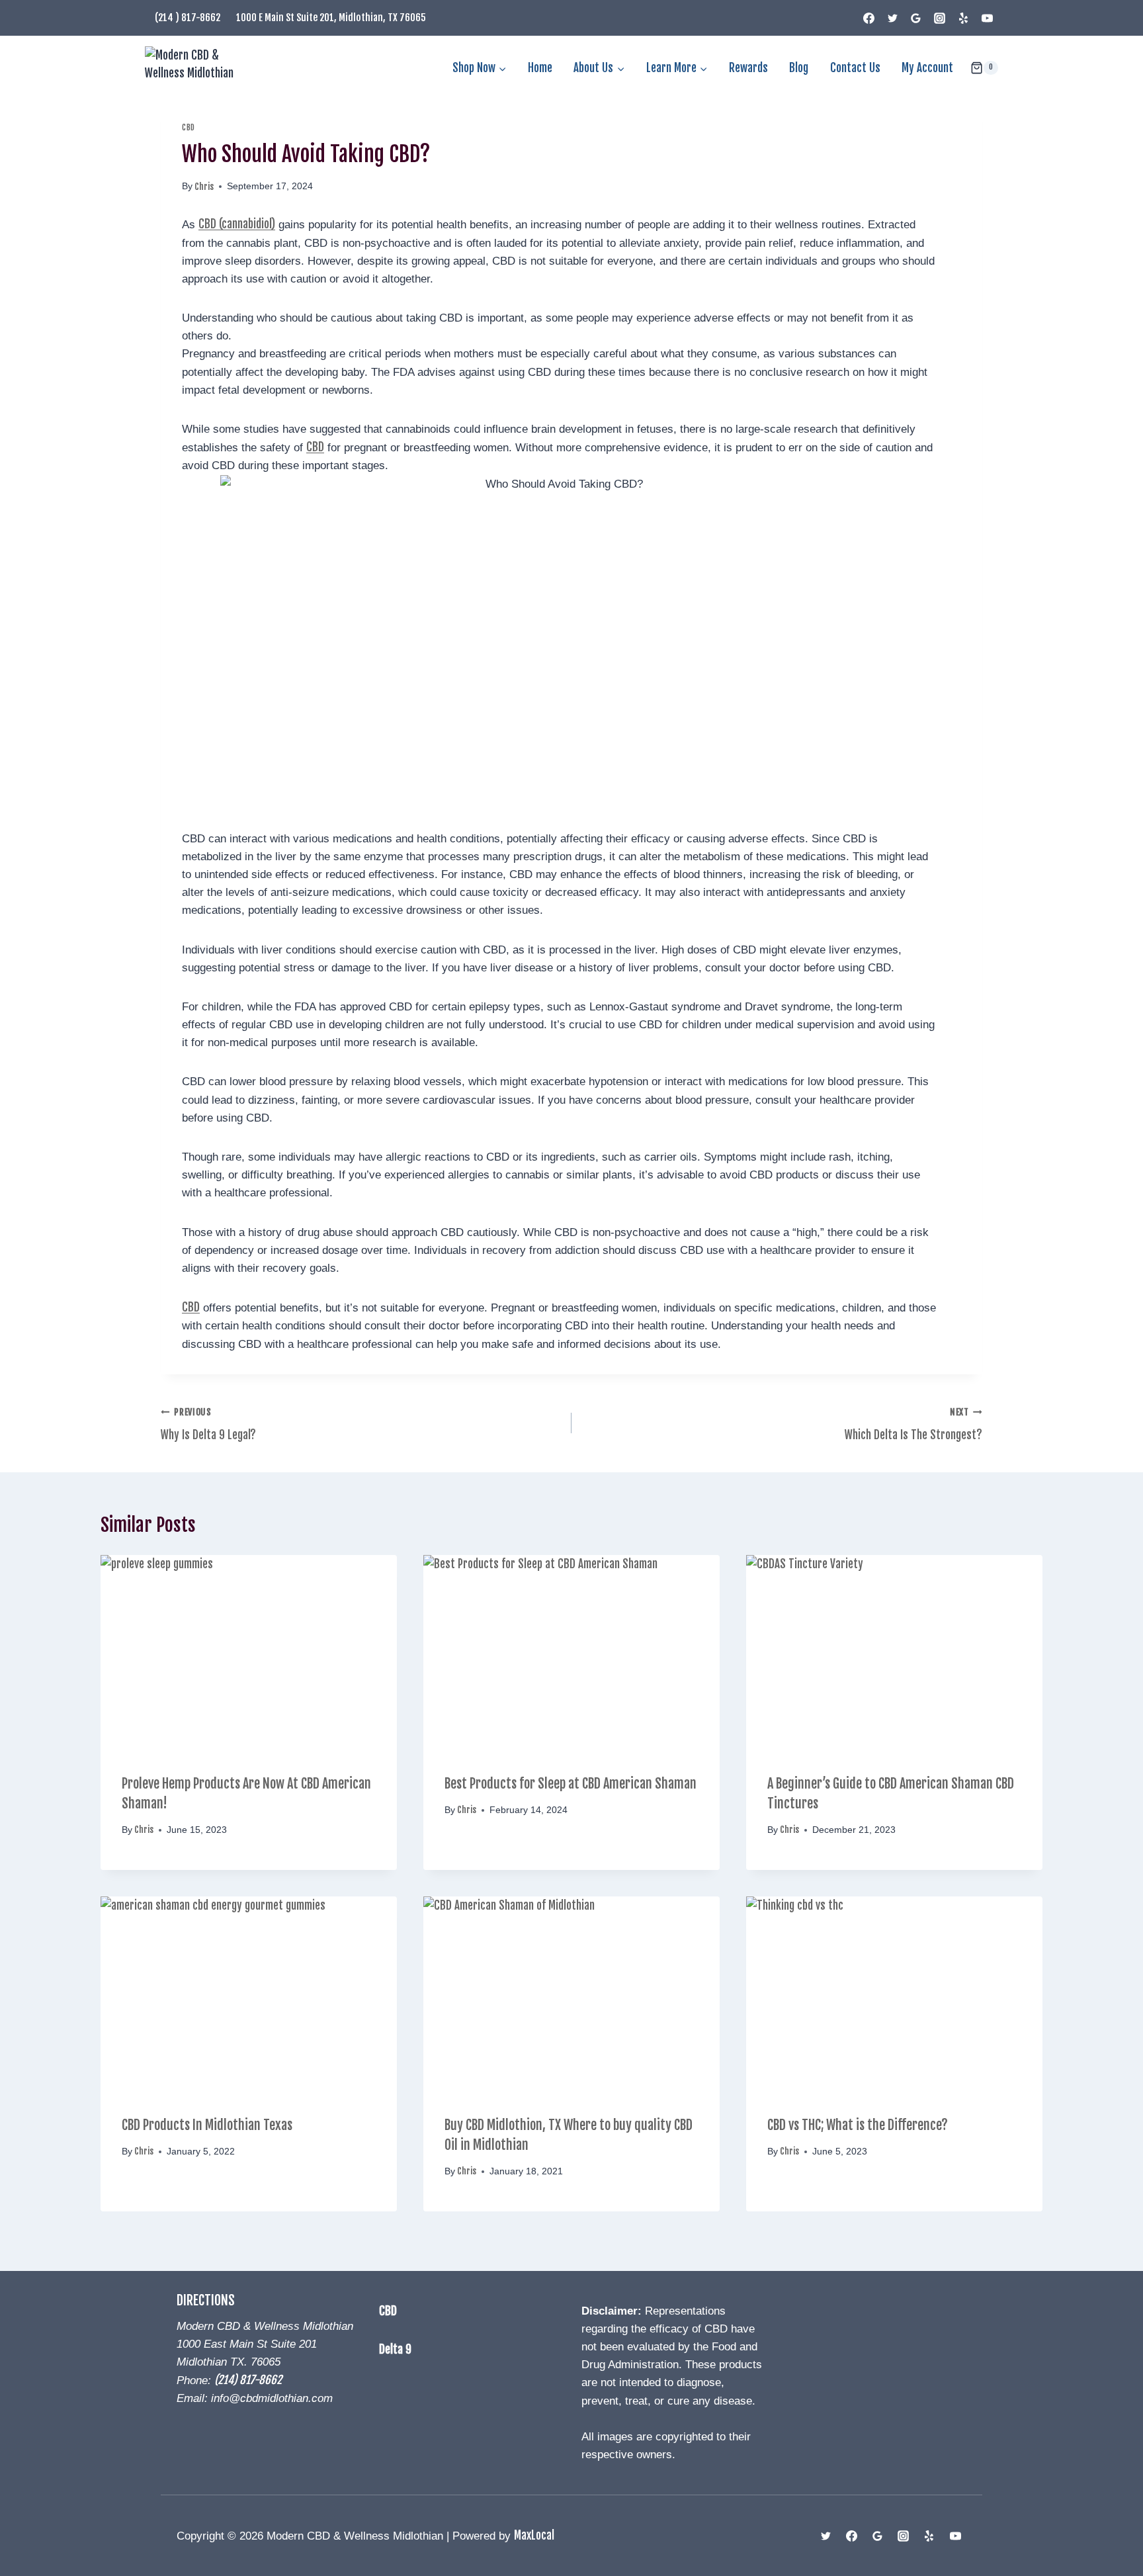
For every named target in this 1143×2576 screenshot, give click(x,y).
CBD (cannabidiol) (237, 224)
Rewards (748, 68)
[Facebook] (869, 18)
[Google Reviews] (916, 18)
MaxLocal (534, 2535)
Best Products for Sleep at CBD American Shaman (571, 1784)
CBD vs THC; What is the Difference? (858, 2125)
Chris (204, 186)
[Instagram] (940, 18)
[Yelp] (963, 18)
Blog (799, 68)
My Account (927, 68)
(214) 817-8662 (248, 2380)
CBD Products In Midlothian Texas (207, 2125)
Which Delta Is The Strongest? (913, 1424)
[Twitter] (892, 18)
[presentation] (249, 1654)
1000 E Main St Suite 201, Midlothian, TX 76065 (331, 18)
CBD (189, 127)
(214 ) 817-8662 (188, 18)
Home (540, 68)
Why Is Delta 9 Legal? (208, 1424)
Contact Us (855, 68)
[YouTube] (987, 18)
